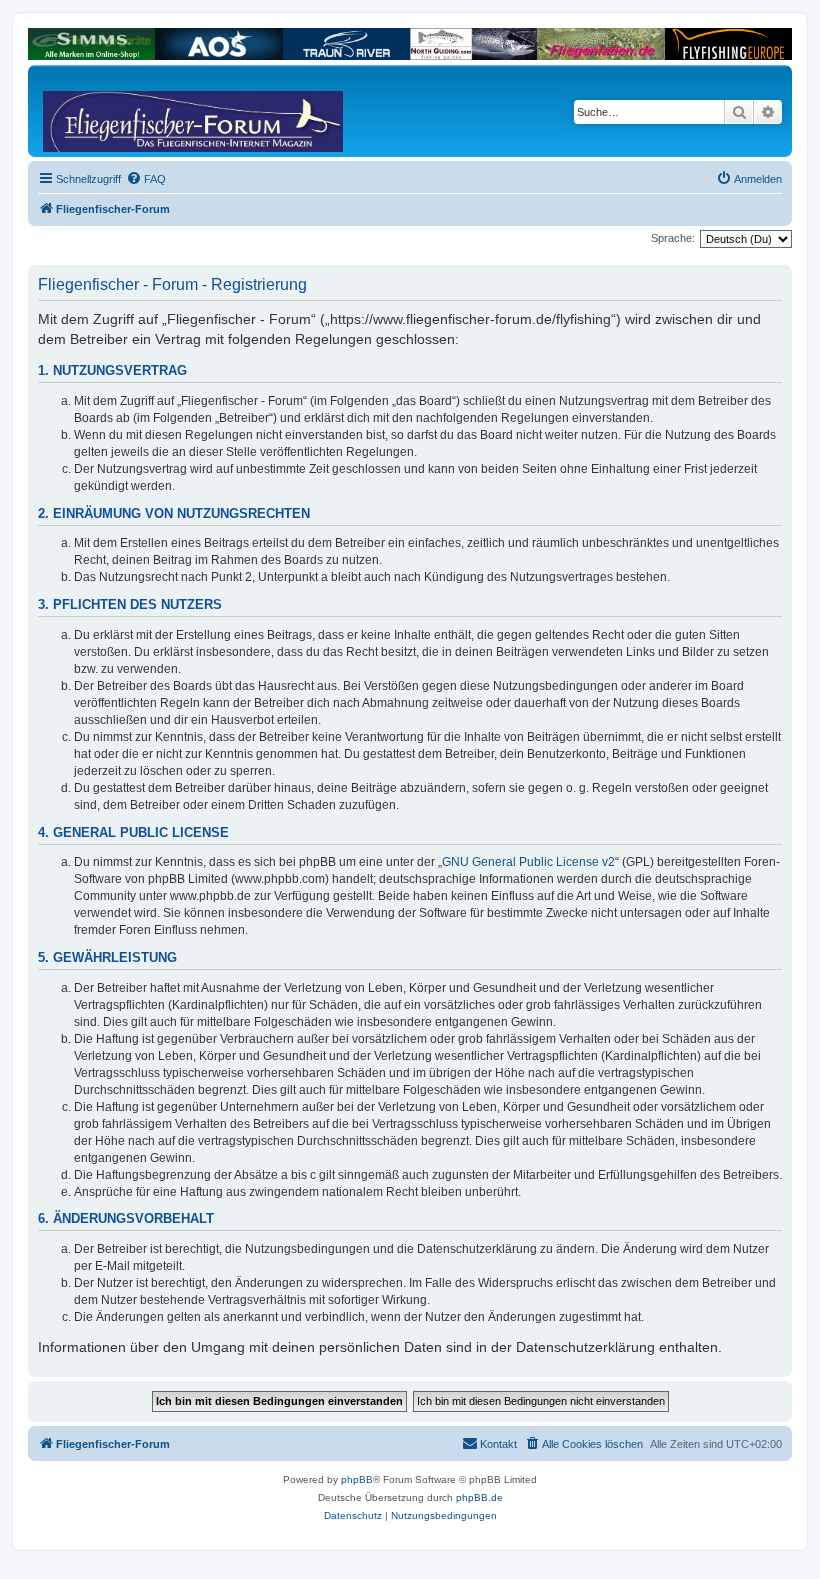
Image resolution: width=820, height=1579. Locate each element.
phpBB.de (479, 1497)
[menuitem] (146, 179)
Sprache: (673, 238)
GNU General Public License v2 (528, 862)
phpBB (357, 1479)
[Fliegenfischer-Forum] (119, 111)
